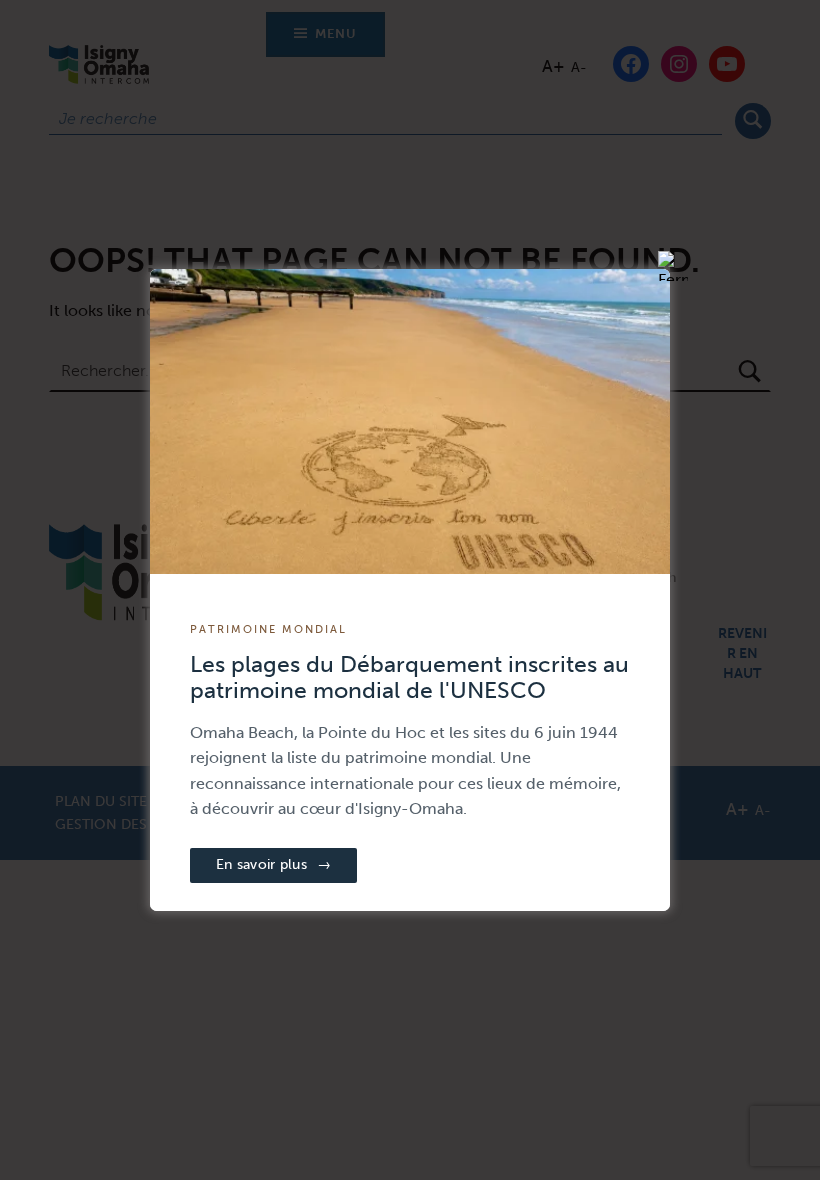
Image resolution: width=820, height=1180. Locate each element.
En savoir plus (273, 864)
